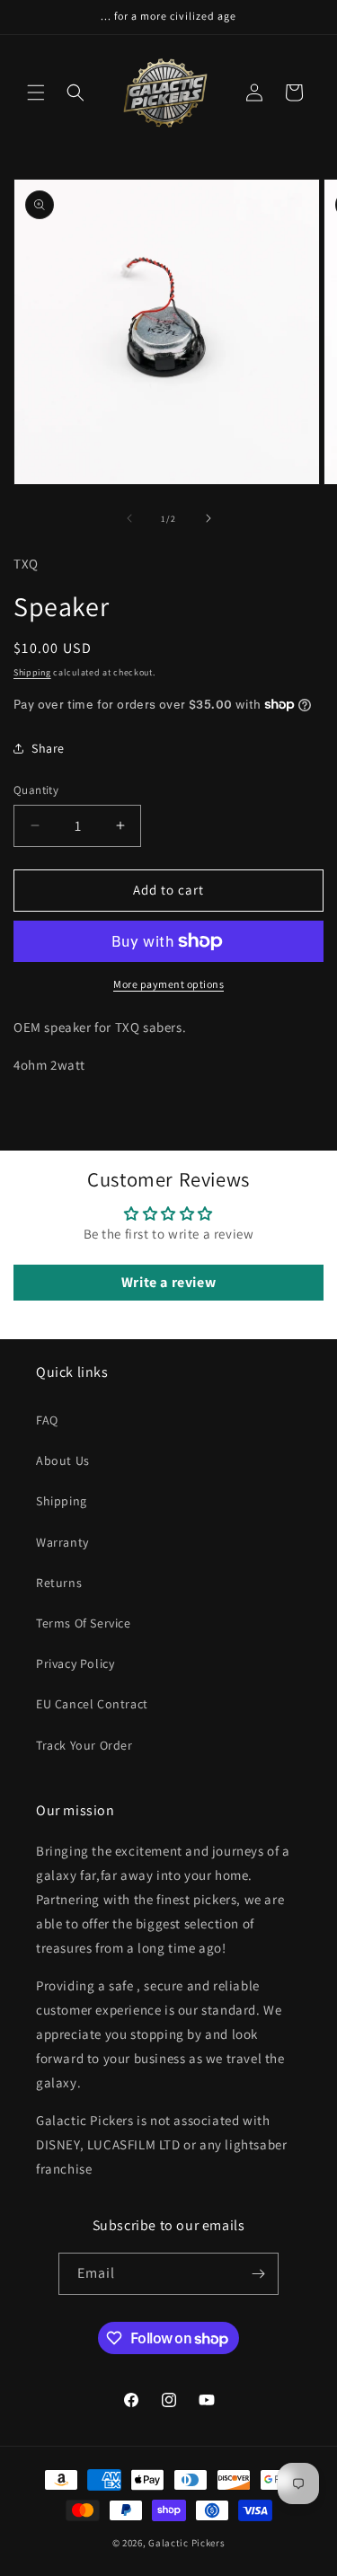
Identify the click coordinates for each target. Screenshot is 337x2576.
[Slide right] (208, 518)
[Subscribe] (258, 2274)
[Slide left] (129, 518)
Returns (59, 1583)
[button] (36, 93)
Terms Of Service (84, 1623)
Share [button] (48, 748)
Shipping (32, 672)
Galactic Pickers (186, 2543)
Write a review (168, 1282)
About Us (63, 1460)
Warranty (62, 1542)
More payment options (168, 984)
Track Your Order (84, 1745)
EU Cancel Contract (92, 1704)
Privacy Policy (75, 1663)
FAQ (47, 1420)
